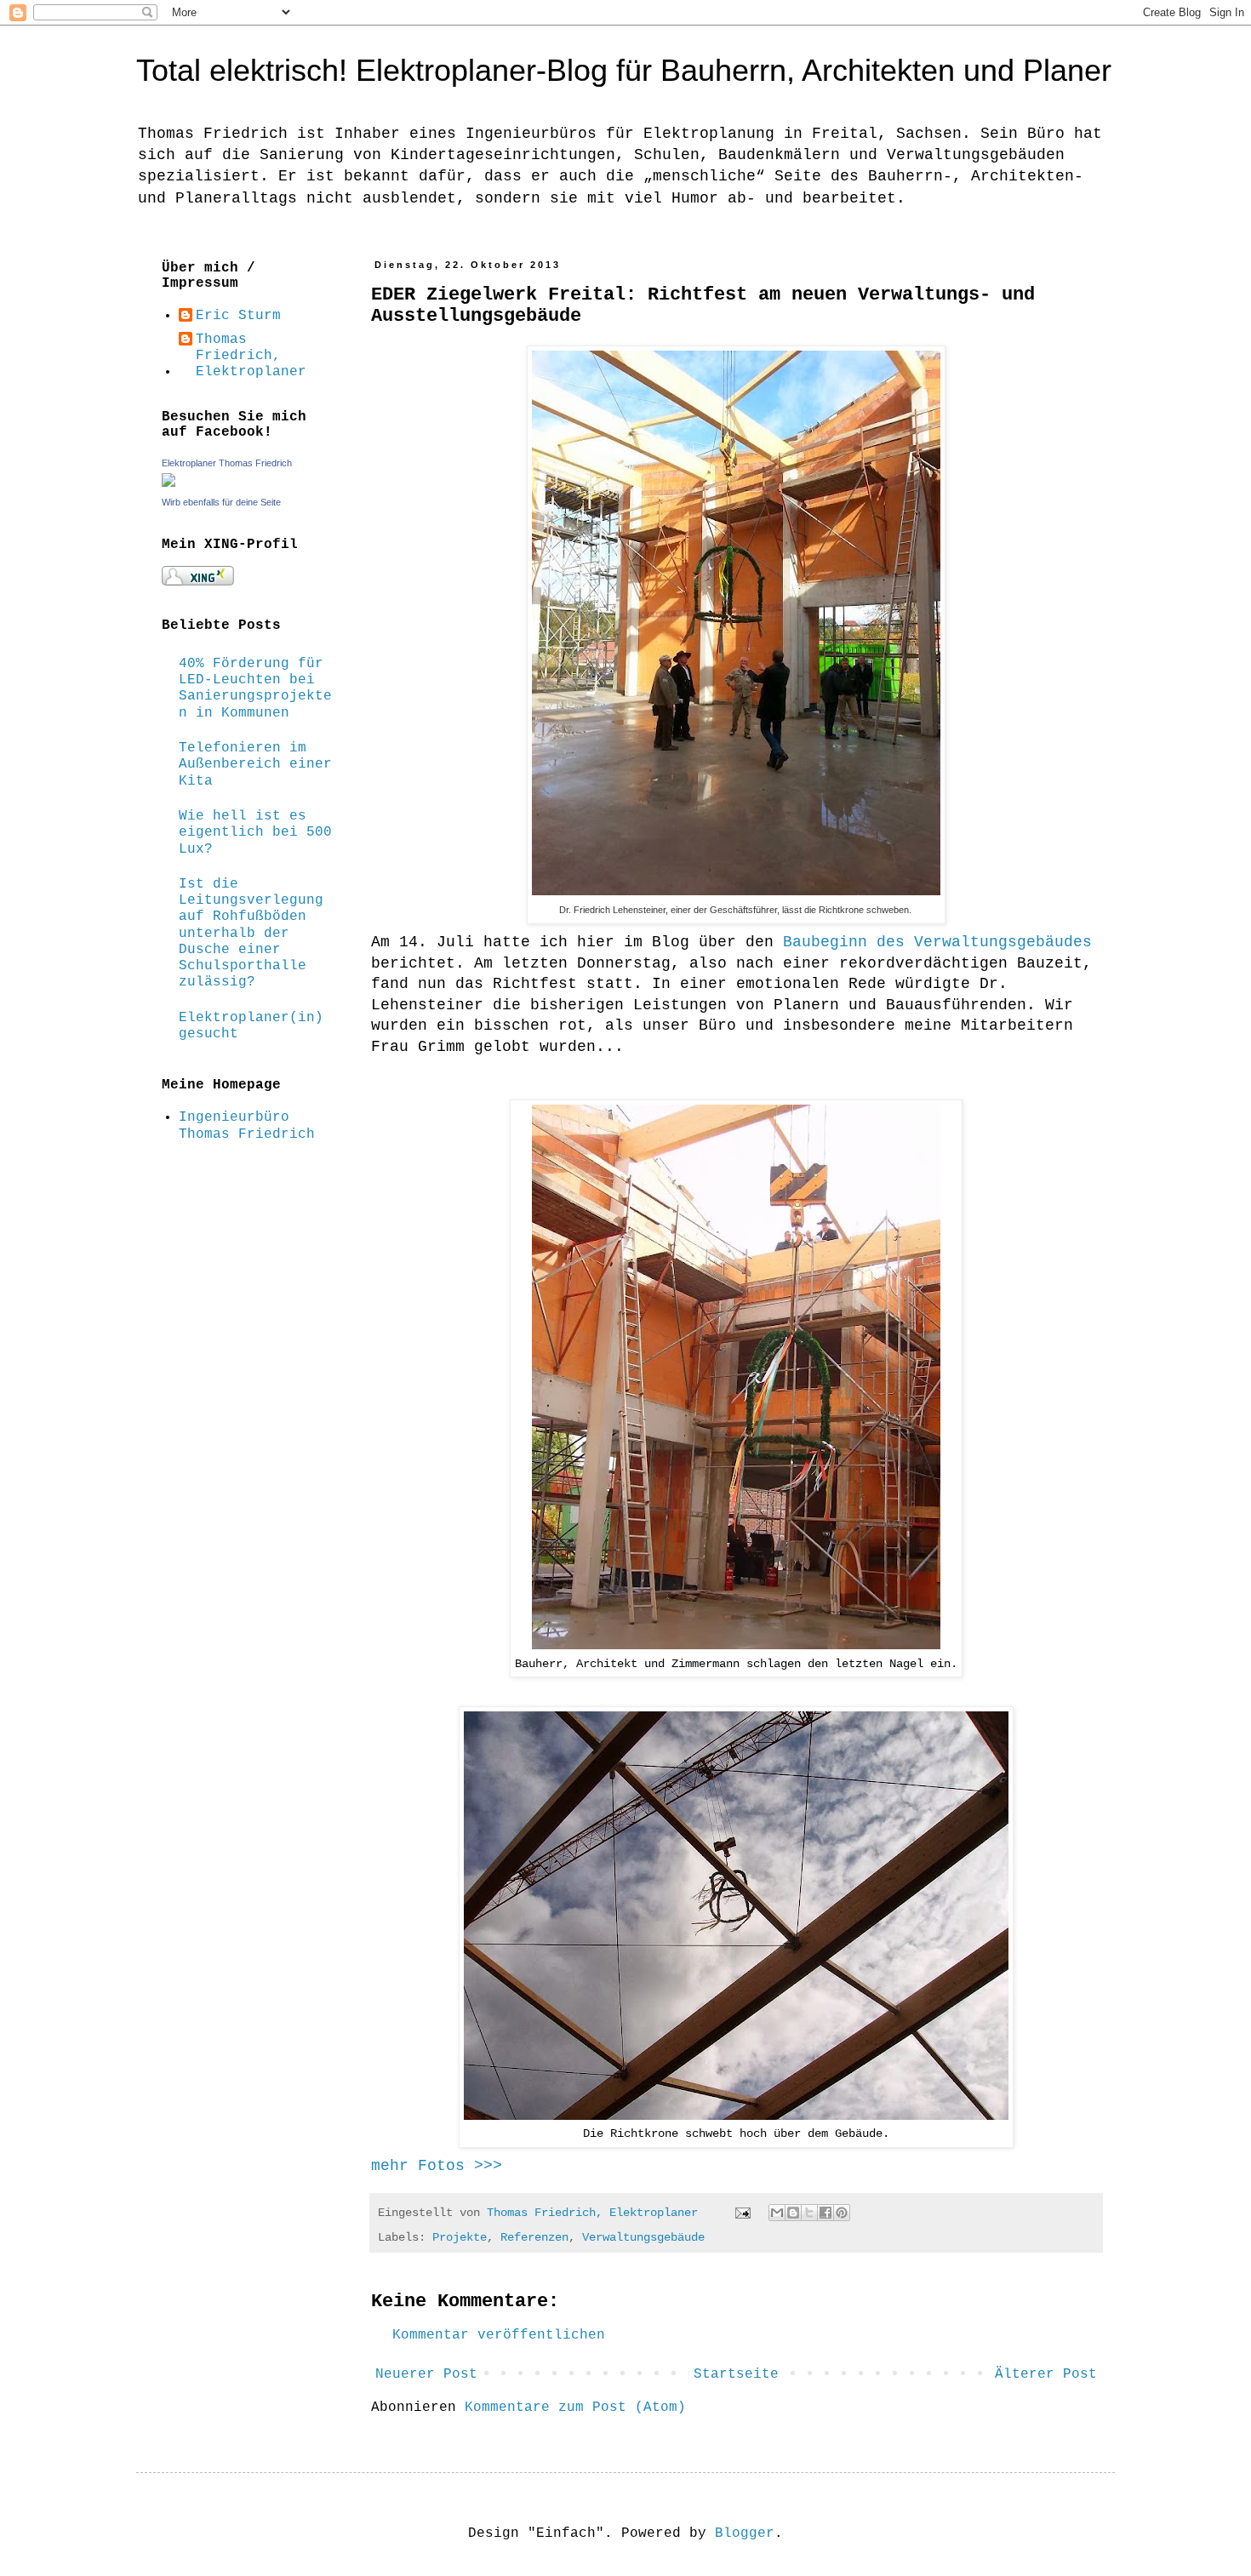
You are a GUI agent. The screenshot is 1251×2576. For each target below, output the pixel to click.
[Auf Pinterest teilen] (842, 2213)
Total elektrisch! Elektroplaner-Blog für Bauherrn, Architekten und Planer (624, 70)
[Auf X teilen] (809, 2213)
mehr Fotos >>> (437, 2166)
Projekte (460, 2237)
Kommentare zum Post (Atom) (575, 2408)
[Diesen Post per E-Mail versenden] (777, 2213)
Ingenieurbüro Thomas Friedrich (247, 1125)
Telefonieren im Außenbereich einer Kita (255, 764)
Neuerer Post (426, 2374)
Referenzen (534, 2237)
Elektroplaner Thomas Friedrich (227, 463)
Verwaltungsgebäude (643, 2237)
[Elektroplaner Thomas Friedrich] (169, 483)
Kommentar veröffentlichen (499, 2335)
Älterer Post (1046, 2374)
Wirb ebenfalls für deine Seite (221, 502)
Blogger (745, 2533)
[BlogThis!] (793, 2213)
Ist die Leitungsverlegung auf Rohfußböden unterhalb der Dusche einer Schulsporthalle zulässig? (251, 933)
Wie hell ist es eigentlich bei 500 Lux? (255, 832)
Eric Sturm (238, 316)
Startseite (736, 2374)
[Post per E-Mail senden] (743, 2213)
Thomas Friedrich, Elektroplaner (251, 356)
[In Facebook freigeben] (825, 2213)
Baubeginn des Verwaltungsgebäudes (937, 942)
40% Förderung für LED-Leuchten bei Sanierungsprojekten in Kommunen (255, 688)
